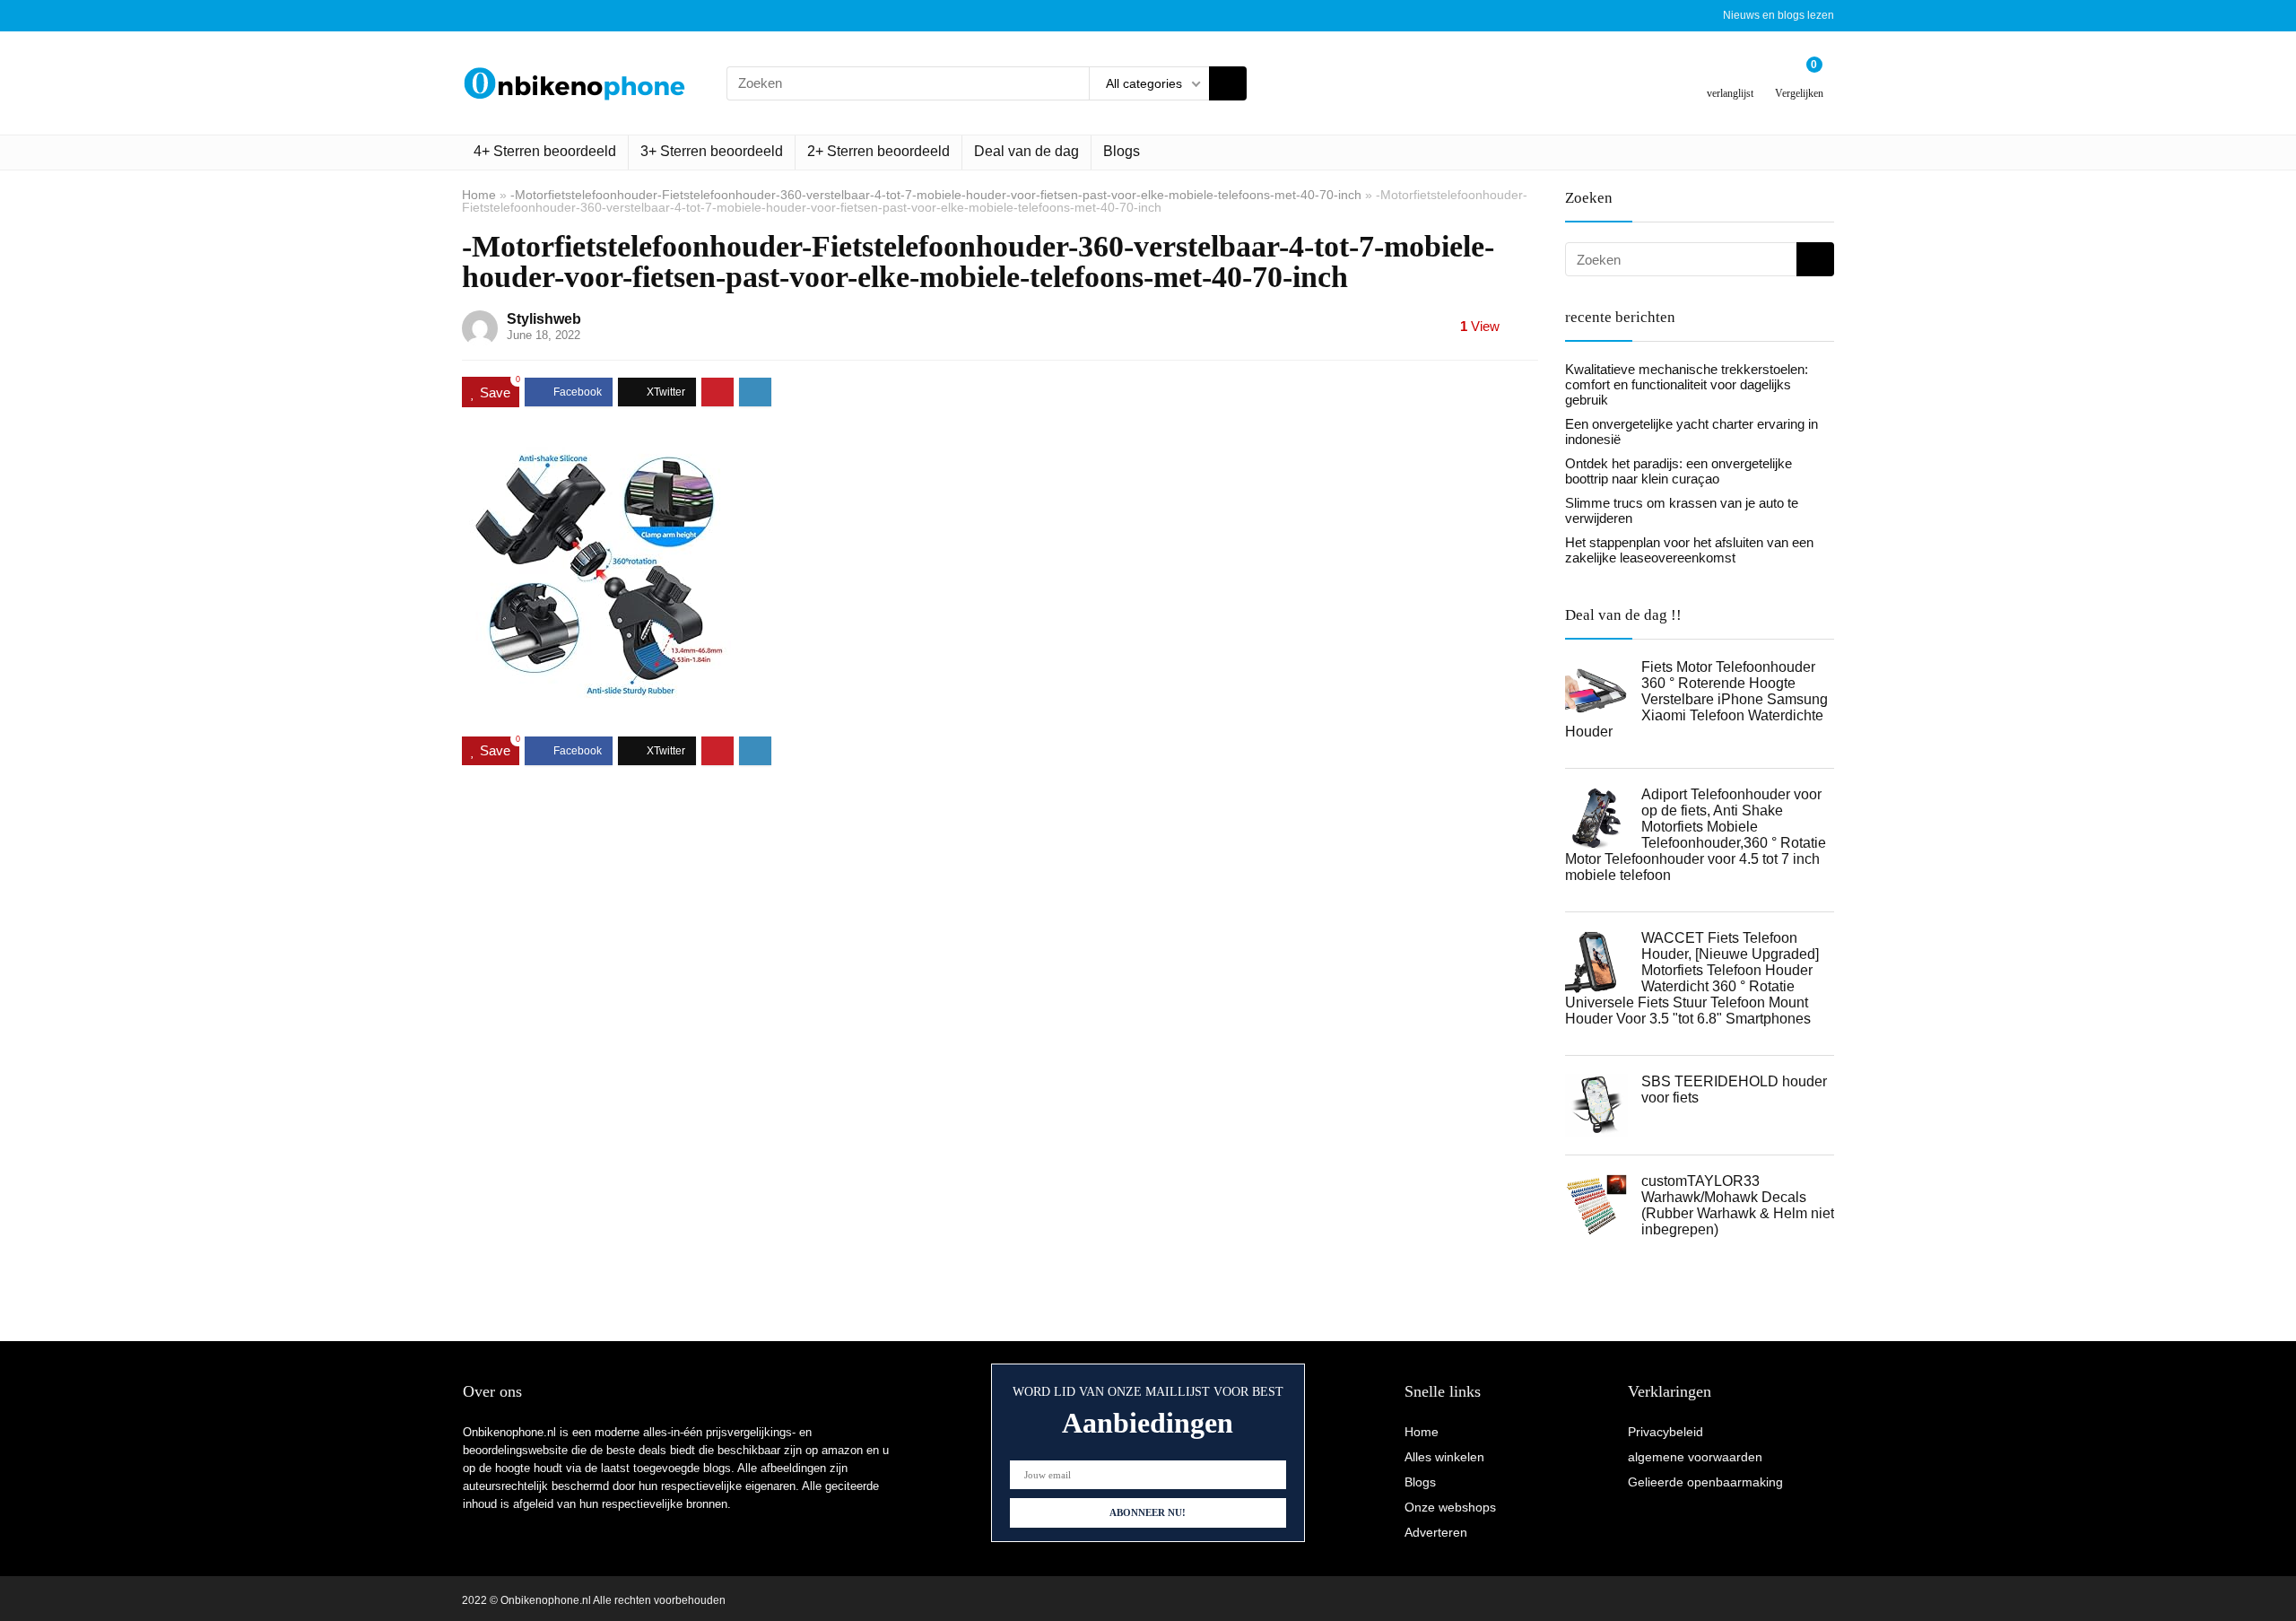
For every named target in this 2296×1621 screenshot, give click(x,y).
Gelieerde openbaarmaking (1705, 1482)
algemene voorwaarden (1695, 1457)
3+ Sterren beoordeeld (712, 151)
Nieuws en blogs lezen (1779, 15)
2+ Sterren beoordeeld (878, 151)
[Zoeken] (1228, 83)
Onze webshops (1450, 1507)
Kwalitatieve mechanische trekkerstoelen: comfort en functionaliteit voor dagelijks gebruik (1687, 384)
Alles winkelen (1444, 1457)
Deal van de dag (1026, 151)
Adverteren (1436, 1532)
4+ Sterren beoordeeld (545, 151)
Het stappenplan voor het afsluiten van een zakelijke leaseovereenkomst (1689, 550)
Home (479, 195)
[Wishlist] (1731, 76)
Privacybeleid (1665, 1432)
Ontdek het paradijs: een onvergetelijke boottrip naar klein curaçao (1679, 471)
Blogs (1122, 151)
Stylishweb (544, 319)
